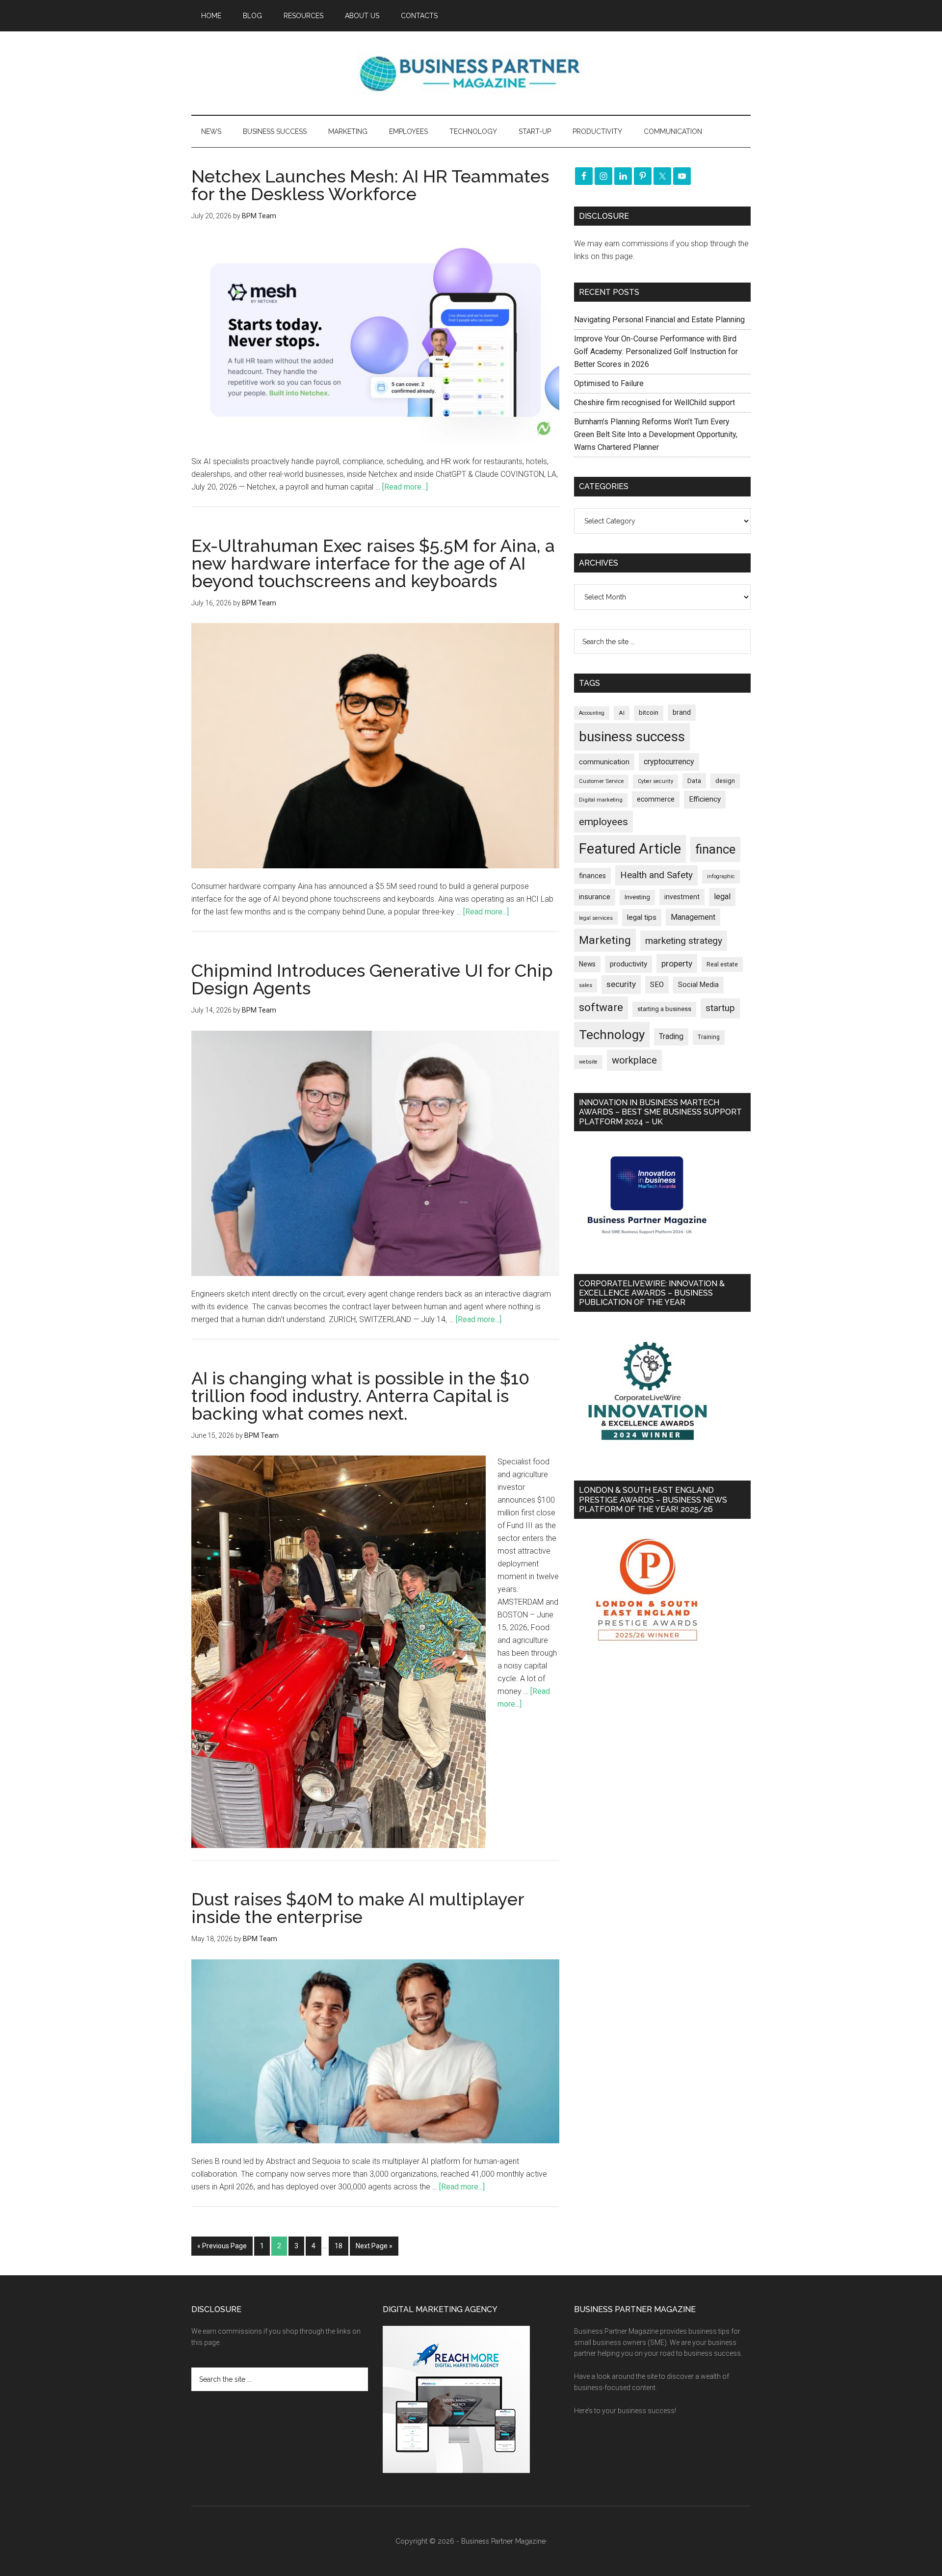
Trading (671, 1037)
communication (604, 762)
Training (709, 1037)
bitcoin (649, 713)
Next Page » (374, 2246)
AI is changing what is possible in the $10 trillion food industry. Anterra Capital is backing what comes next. (360, 1396)
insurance (595, 897)
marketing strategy (684, 941)
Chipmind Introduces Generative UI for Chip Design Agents (372, 979)
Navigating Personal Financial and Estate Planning (660, 320)
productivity (628, 964)
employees (603, 821)
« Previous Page (222, 2246)
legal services (596, 918)
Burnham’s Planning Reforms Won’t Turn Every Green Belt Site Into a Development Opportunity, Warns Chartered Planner (656, 434)
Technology (612, 1035)
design (725, 781)
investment (682, 897)
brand (682, 712)
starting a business (664, 1009)
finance (715, 849)
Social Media (698, 985)
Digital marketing (601, 800)
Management (693, 917)
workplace (634, 1060)
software (601, 1007)
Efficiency (705, 799)
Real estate (722, 964)
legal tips (642, 917)
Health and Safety (656, 875)
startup (720, 1008)
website (588, 1062)
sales (586, 985)
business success (632, 737)
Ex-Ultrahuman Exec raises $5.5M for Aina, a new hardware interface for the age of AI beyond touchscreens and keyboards (373, 563)
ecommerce (656, 799)
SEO (657, 985)
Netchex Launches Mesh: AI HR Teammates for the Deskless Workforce (370, 185)
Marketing (605, 940)
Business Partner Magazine (471, 73)
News (587, 964)
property (677, 963)
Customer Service (601, 781)
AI (622, 713)
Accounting (592, 713)
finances (592, 876)
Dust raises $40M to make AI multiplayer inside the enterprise (358, 1908)
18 (339, 2246)
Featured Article (630, 849)
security (621, 984)
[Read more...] (405, 487)
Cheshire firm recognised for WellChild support (654, 403)
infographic (721, 876)
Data (694, 781)
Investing (637, 897)
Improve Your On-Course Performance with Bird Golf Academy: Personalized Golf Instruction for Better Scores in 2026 (656, 351)
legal (722, 897)
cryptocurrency (669, 762)
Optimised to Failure (609, 383)
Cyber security (655, 781)
